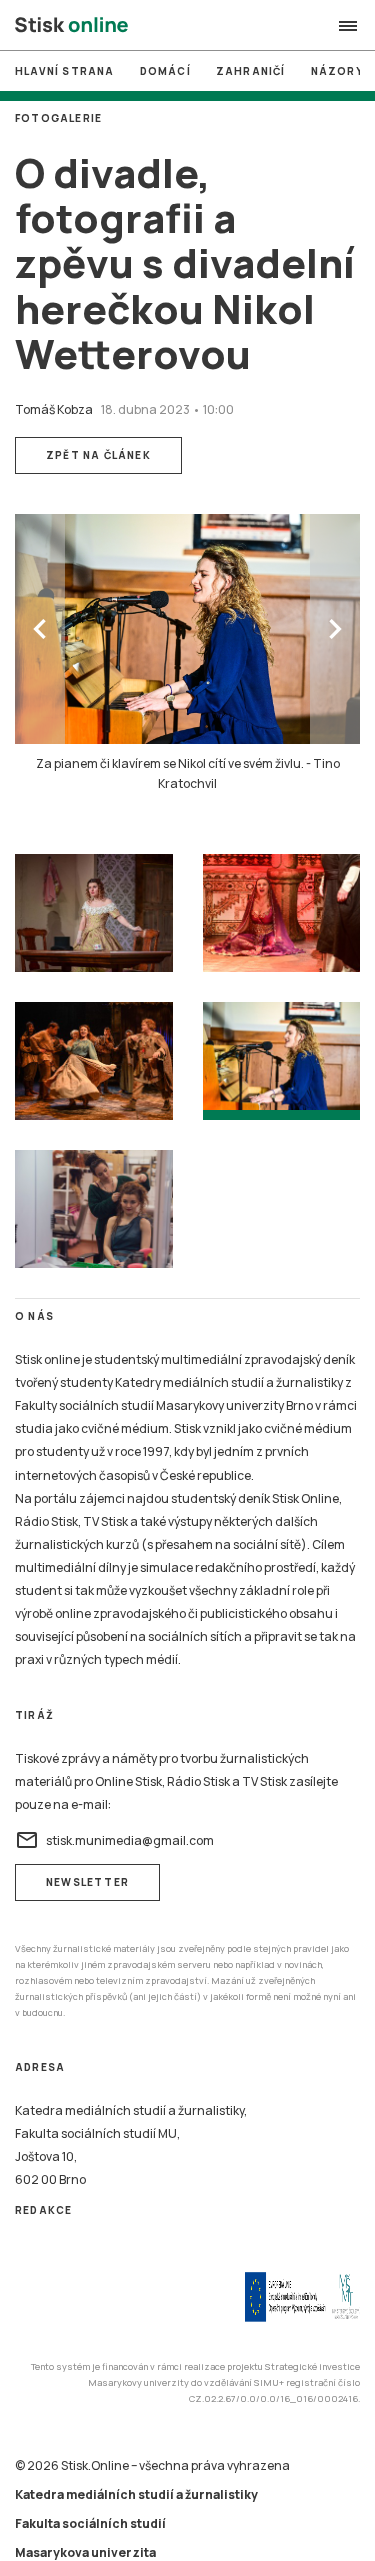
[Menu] (348, 26)
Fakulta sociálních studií (90, 2523)
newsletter (87, 1882)
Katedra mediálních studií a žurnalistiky (136, 2494)
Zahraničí (251, 71)
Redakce (43, 2210)
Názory (337, 71)
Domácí (165, 71)
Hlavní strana (65, 71)
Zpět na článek (98, 455)
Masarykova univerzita (85, 2552)
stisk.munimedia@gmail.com (114, 1840)
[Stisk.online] (71, 26)
